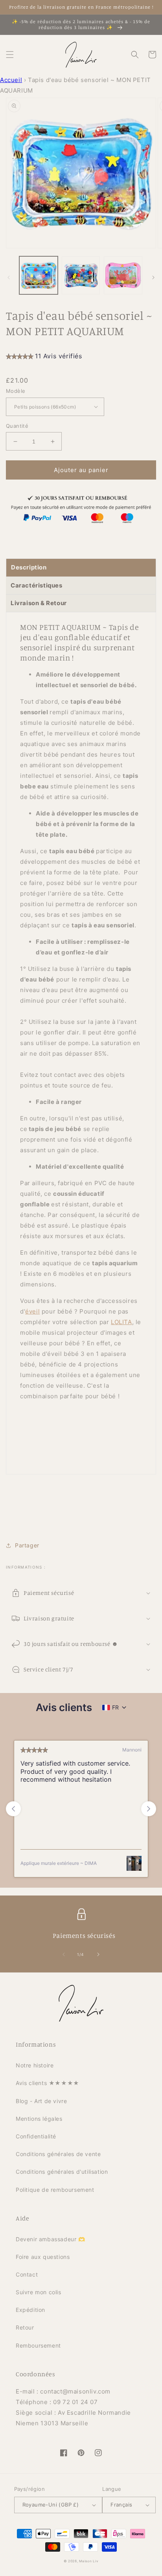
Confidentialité (36, 2136)
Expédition (30, 2310)
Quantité (17, 426)
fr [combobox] (115, 1707)
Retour (25, 2327)
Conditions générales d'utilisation (62, 2172)
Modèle (16, 391)
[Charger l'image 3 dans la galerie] (123, 275)
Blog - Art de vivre (41, 2101)
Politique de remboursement (55, 2190)
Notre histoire (35, 2065)
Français (121, 2505)
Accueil (11, 80)
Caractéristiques (37, 585)
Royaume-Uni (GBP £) (51, 2505)
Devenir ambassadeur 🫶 (51, 2239)
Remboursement (38, 2345)
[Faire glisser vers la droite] (153, 277)
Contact (27, 2274)
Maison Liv (89, 2561)
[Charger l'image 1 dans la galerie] (39, 275)
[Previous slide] (13, 1809)
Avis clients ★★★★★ (48, 2083)
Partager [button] (27, 1545)
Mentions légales (39, 2119)
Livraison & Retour (39, 603)
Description (29, 567)
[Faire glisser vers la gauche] (9, 277)
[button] (10, 55)
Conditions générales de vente (58, 2154)
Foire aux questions (43, 2257)
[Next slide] (149, 1809)
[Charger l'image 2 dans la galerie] (81, 275)
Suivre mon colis (39, 2292)
